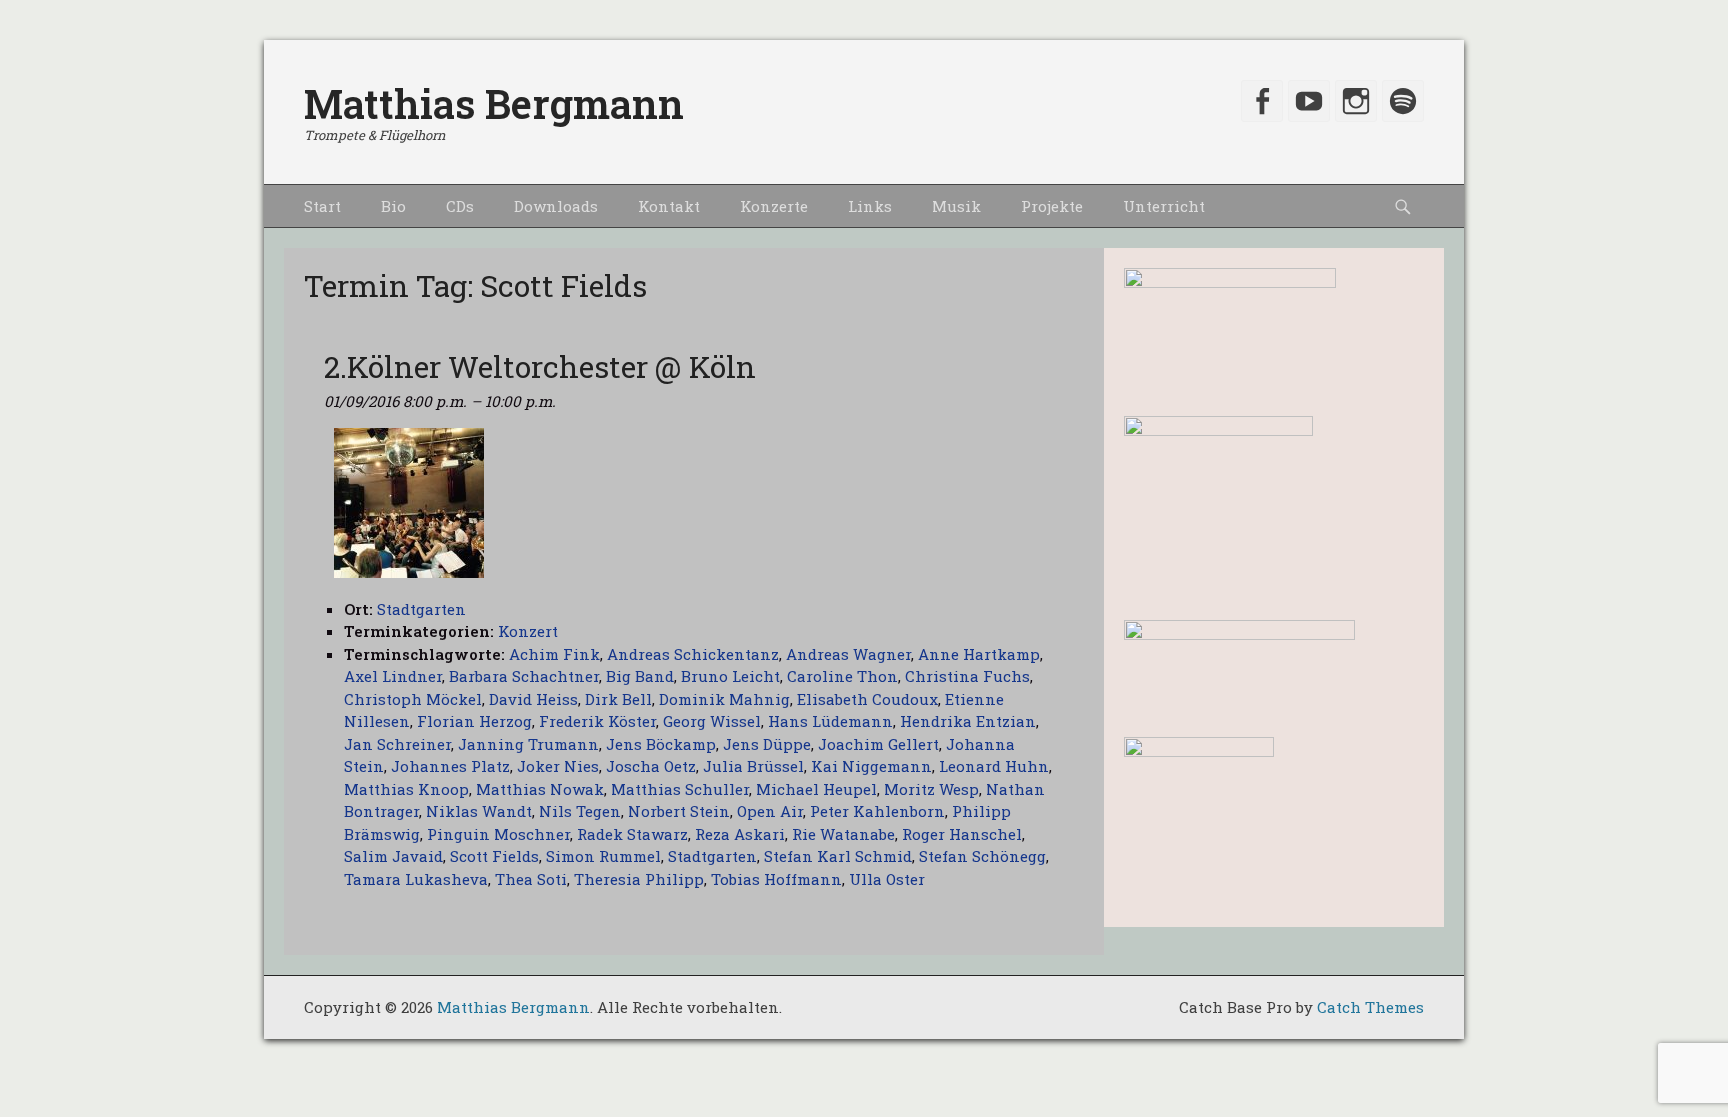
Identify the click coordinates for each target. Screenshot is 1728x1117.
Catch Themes (1370, 1007)
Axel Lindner (393, 676)
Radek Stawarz (632, 834)
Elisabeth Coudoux (867, 699)
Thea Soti (531, 879)
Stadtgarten (712, 856)
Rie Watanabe (843, 834)
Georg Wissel (712, 721)
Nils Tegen (580, 811)
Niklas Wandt (479, 811)
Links (870, 206)
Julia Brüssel (753, 766)
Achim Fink (554, 654)
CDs (460, 206)
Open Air (770, 811)
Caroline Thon (842, 676)
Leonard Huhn (994, 766)
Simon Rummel (603, 856)
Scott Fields (494, 856)
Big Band (640, 676)
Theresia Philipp (639, 879)
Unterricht (1164, 206)
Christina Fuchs (967, 676)
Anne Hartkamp (979, 654)
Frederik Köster (597, 721)
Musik (956, 206)
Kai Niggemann (871, 766)
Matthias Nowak (540, 789)
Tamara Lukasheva (416, 879)
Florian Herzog (474, 721)
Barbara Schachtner (524, 676)
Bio (393, 206)
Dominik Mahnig (724, 699)
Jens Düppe (767, 744)
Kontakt (669, 206)
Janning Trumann (528, 744)
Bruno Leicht (730, 676)
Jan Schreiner (397, 744)
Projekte (1052, 206)
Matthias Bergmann (494, 103)
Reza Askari (740, 834)
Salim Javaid (393, 856)
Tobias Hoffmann (776, 879)
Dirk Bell (618, 699)
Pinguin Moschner (498, 834)
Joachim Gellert (878, 744)
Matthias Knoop (406, 789)
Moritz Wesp (931, 789)
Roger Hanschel (962, 834)
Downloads (556, 206)
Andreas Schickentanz (693, 654)
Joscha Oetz (651, 766)
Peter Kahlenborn (877, 811)
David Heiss (533, 699)
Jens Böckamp (661, 744)
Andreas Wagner (848, 654)
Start (322, 206)
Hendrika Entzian (968, 721)
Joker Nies (558, 766)
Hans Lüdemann (830, 721)
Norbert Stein (679, 811)
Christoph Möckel (413, 699)
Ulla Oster (887, 879)
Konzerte (774, 206)
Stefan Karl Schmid (838, 856)
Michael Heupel (816, 789)
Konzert (528, 631)
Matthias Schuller (680, 789)
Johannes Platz (450, 766)
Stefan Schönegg (982, 856)
